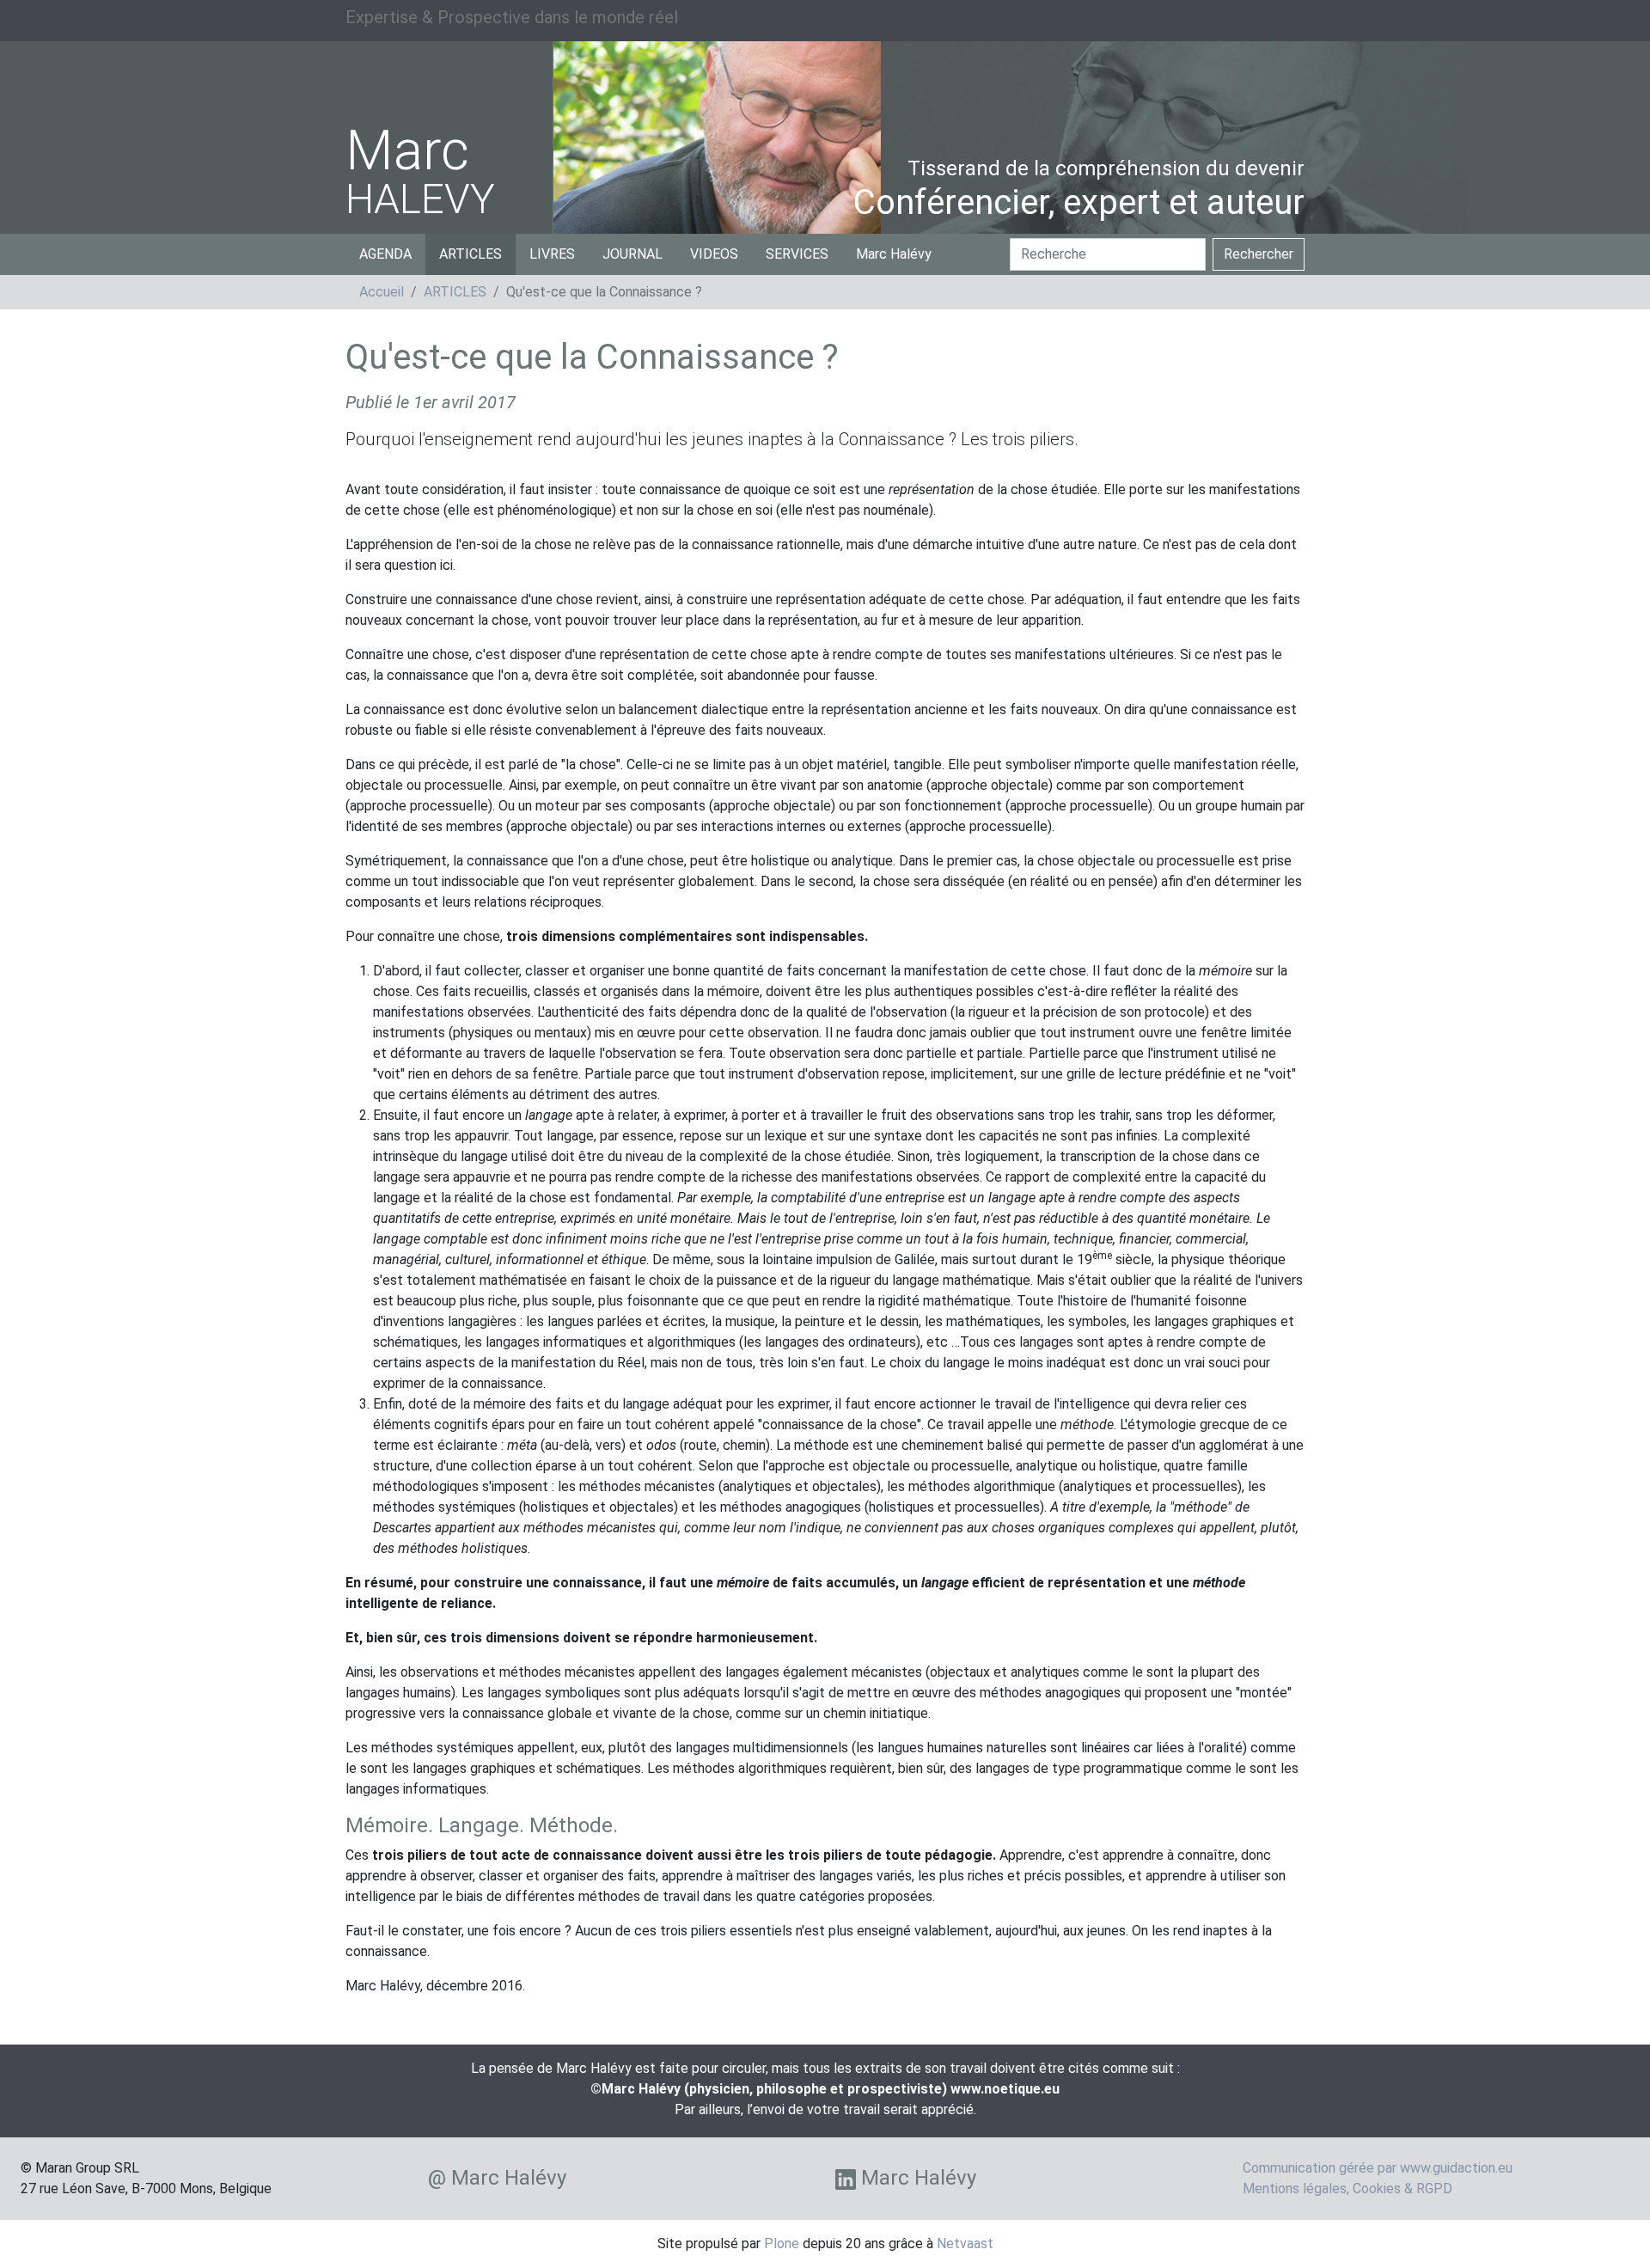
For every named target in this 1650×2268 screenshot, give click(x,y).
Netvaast (965, 2244)
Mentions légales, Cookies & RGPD (1347, 2189)
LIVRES (552, 254)
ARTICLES (471, 254)
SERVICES (797, 254)
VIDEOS (714, 254)
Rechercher (1259, 254)
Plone (782, 2244)
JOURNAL (632, 254)
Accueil (382, 292)
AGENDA (385, 254)
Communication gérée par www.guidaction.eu (1378, 2168)
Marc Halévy (894, 254)
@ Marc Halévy (497, 2178)
